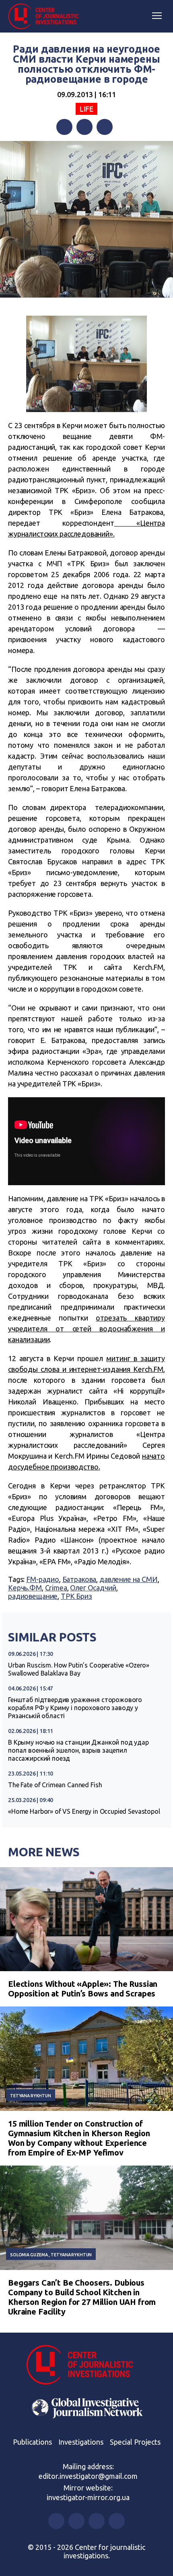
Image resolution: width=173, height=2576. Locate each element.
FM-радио (43, 1579)
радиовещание (33, 1596)
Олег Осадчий (93, 1588)
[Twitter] (84, 127)
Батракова (79, 1579)
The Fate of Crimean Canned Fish (55, 1785)
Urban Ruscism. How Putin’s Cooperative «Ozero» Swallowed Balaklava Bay (79, 1669)
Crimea (56, 1588)
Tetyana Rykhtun (31, 2096)
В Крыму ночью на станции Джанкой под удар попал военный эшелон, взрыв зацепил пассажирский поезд (78, 1750)
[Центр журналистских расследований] (46, 16)
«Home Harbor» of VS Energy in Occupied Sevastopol (84, 1811)
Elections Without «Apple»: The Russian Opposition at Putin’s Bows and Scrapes (83, 1989)
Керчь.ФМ (25, 1588)
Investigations (81, 2442)
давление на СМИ (129, 1579)
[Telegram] (105, 127)
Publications (32, 2442)
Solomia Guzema (29, 2255)
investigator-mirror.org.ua (88, 2497)
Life (86, 109)
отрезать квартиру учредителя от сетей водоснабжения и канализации (86, 1329)
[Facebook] (64, 127)
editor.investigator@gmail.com (88, 2476)
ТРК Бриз (76, 1596)
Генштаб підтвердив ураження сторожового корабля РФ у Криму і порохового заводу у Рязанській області (75, 1708)
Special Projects (135, 2442)
